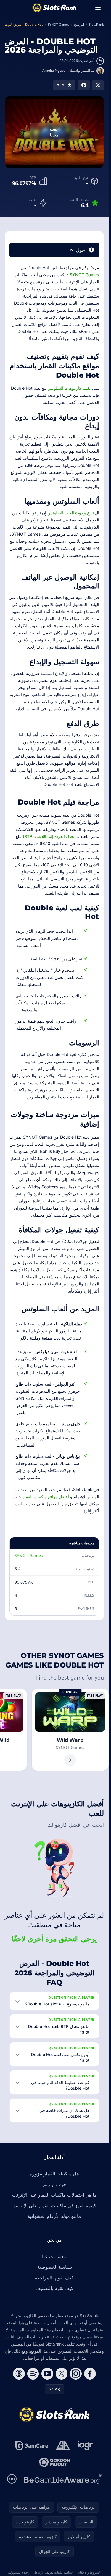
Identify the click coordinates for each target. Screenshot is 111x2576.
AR (57, 2389)
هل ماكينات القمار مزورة (54, 2174)
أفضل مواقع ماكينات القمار (46, 1497)
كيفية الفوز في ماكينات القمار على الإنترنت (54, 2206)
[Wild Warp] (70, 1730)
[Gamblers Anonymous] (63, 2446)
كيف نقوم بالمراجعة (54, 2278)
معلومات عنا (54, 2256)
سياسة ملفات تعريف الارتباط (53, 2572)
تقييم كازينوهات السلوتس (69, 388)
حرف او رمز (54, 2184)
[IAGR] (85, 2446)
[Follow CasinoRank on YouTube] (47, 2374)
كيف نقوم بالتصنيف (54, 2288)
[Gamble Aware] (63, 2479)
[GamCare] (32, 2446)
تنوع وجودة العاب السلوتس (71, 513)
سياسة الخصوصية (54, 2267)
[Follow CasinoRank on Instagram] (76, 2374)
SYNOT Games (84, 275)
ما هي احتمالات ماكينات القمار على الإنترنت (54, 2195)
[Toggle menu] (98, 8)
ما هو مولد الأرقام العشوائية (54, 2216)
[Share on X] (98, 85)
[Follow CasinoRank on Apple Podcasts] (19, 2374)
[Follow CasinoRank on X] (62, 2374)
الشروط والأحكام (89, 2572)
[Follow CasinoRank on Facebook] (90, 2374)
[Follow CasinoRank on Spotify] (33, 2374)
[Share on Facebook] (84, 85)
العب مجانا (54, 132)
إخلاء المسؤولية (18, 2572)
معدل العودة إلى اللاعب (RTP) (49, 836)
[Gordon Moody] (54, 2462)
